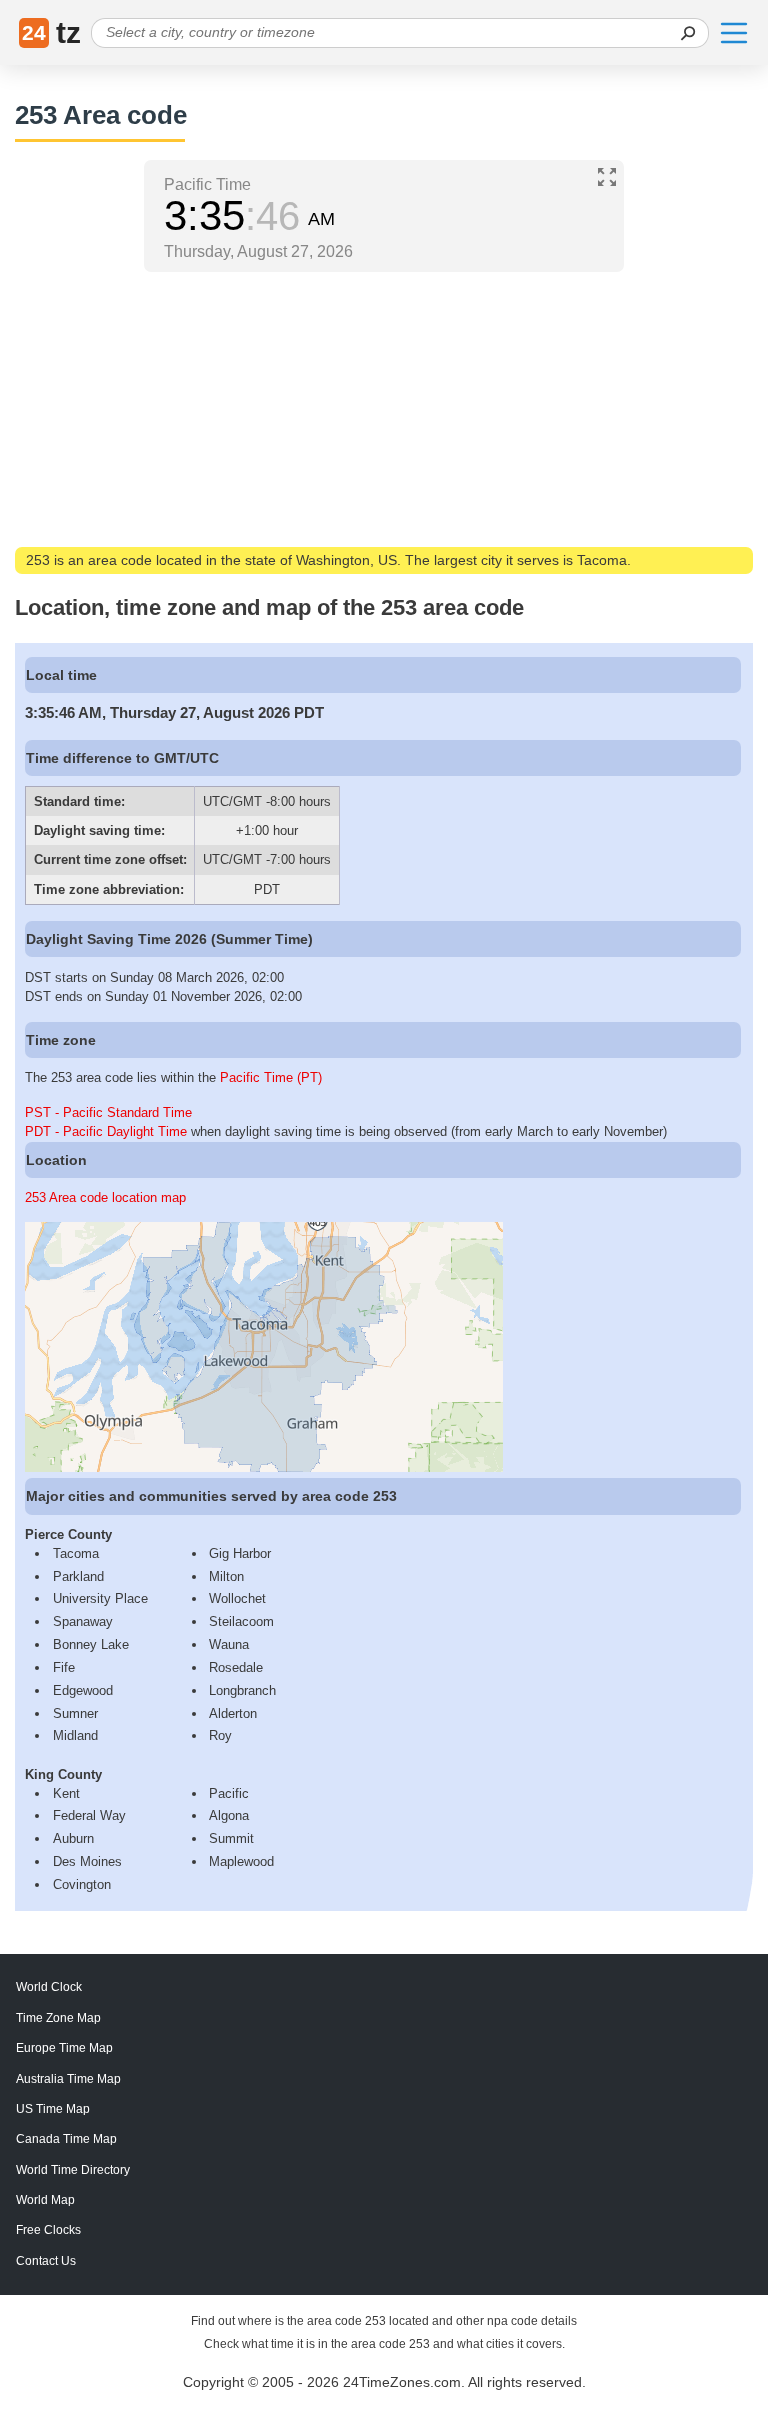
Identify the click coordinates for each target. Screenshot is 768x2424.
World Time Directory (73, 2170)
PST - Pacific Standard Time (108, 1112)
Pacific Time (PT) (271, 1077)
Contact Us (46, 2261)
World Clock (49, 1987)
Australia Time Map (68, 2079)
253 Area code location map (105, 1197)
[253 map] (264, 1467)
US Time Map (53, 2109)
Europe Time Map (64, 2048)
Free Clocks (48, 2230)
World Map (45, 2200)
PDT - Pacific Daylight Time (106, 1131)
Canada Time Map (66, 2139)
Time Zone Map (58, 2018)
